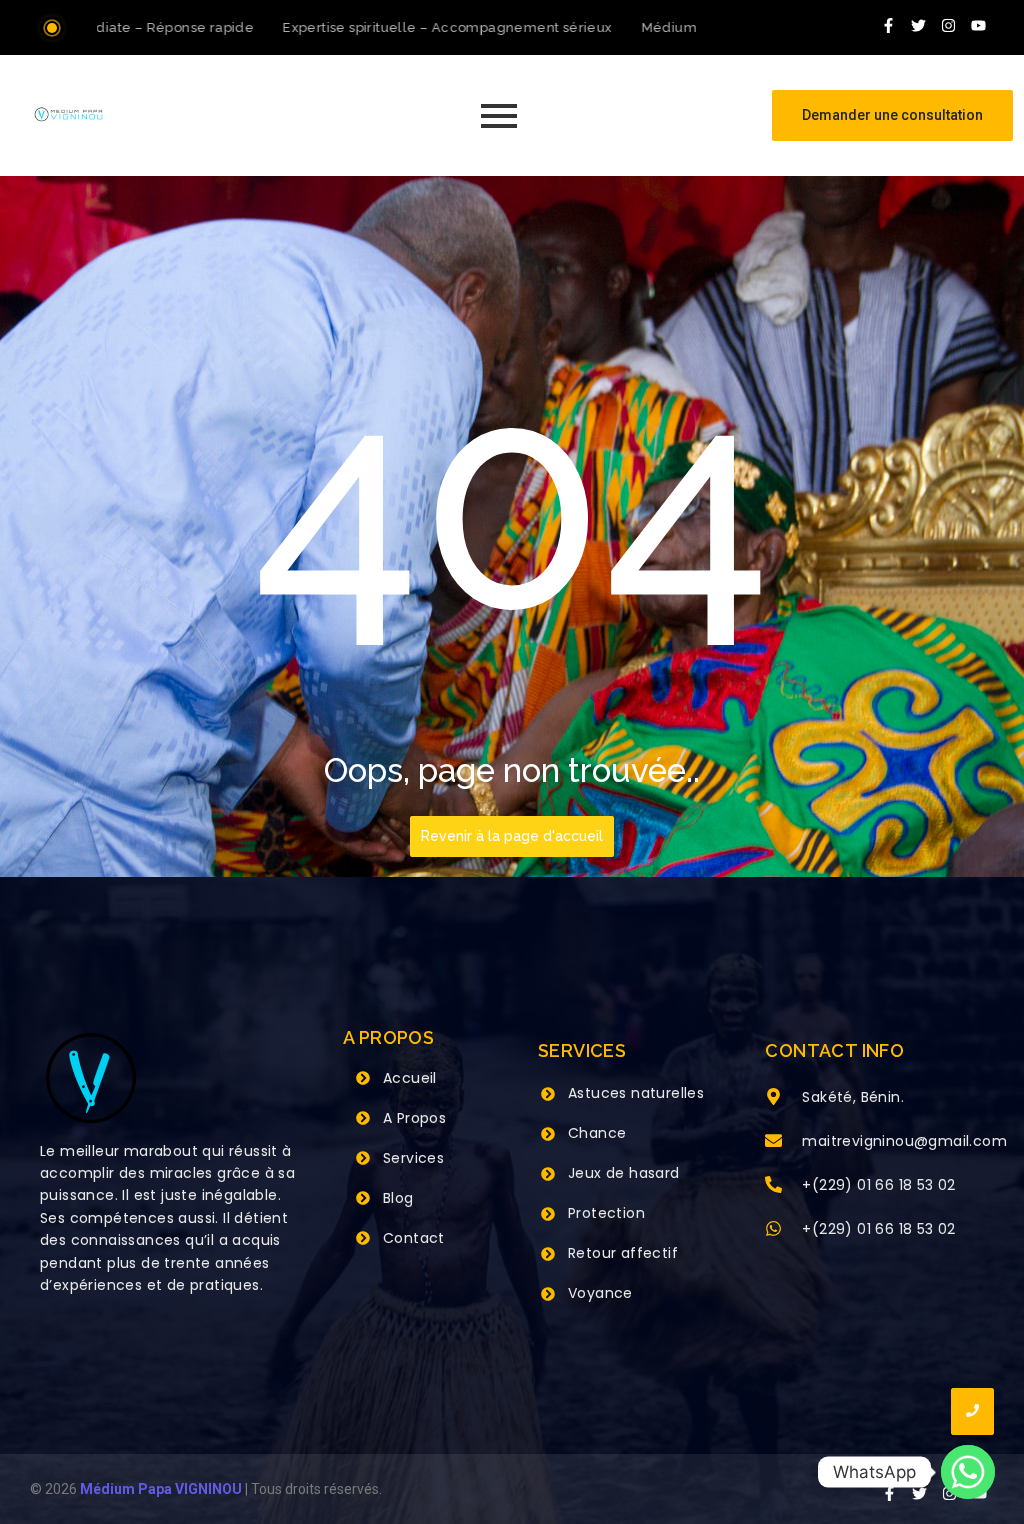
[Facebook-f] (889, 25)
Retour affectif (623, 1253)
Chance (597, 1133)
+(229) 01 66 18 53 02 (878, 1185)
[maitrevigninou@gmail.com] (773, 1142)
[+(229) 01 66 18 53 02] (773, 1186)
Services (413, 1158)
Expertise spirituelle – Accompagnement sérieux (426, 27)
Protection (606, 1213)
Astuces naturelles (636, 1093)
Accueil (410, 1078)
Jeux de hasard (624, 1173)
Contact (414, 1238)
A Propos (414, 1118)
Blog (398, 1198)
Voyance (600, 1293)
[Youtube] (979, 25)
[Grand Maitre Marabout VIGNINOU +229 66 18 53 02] (68, 114)
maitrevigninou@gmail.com (904, 1141)
